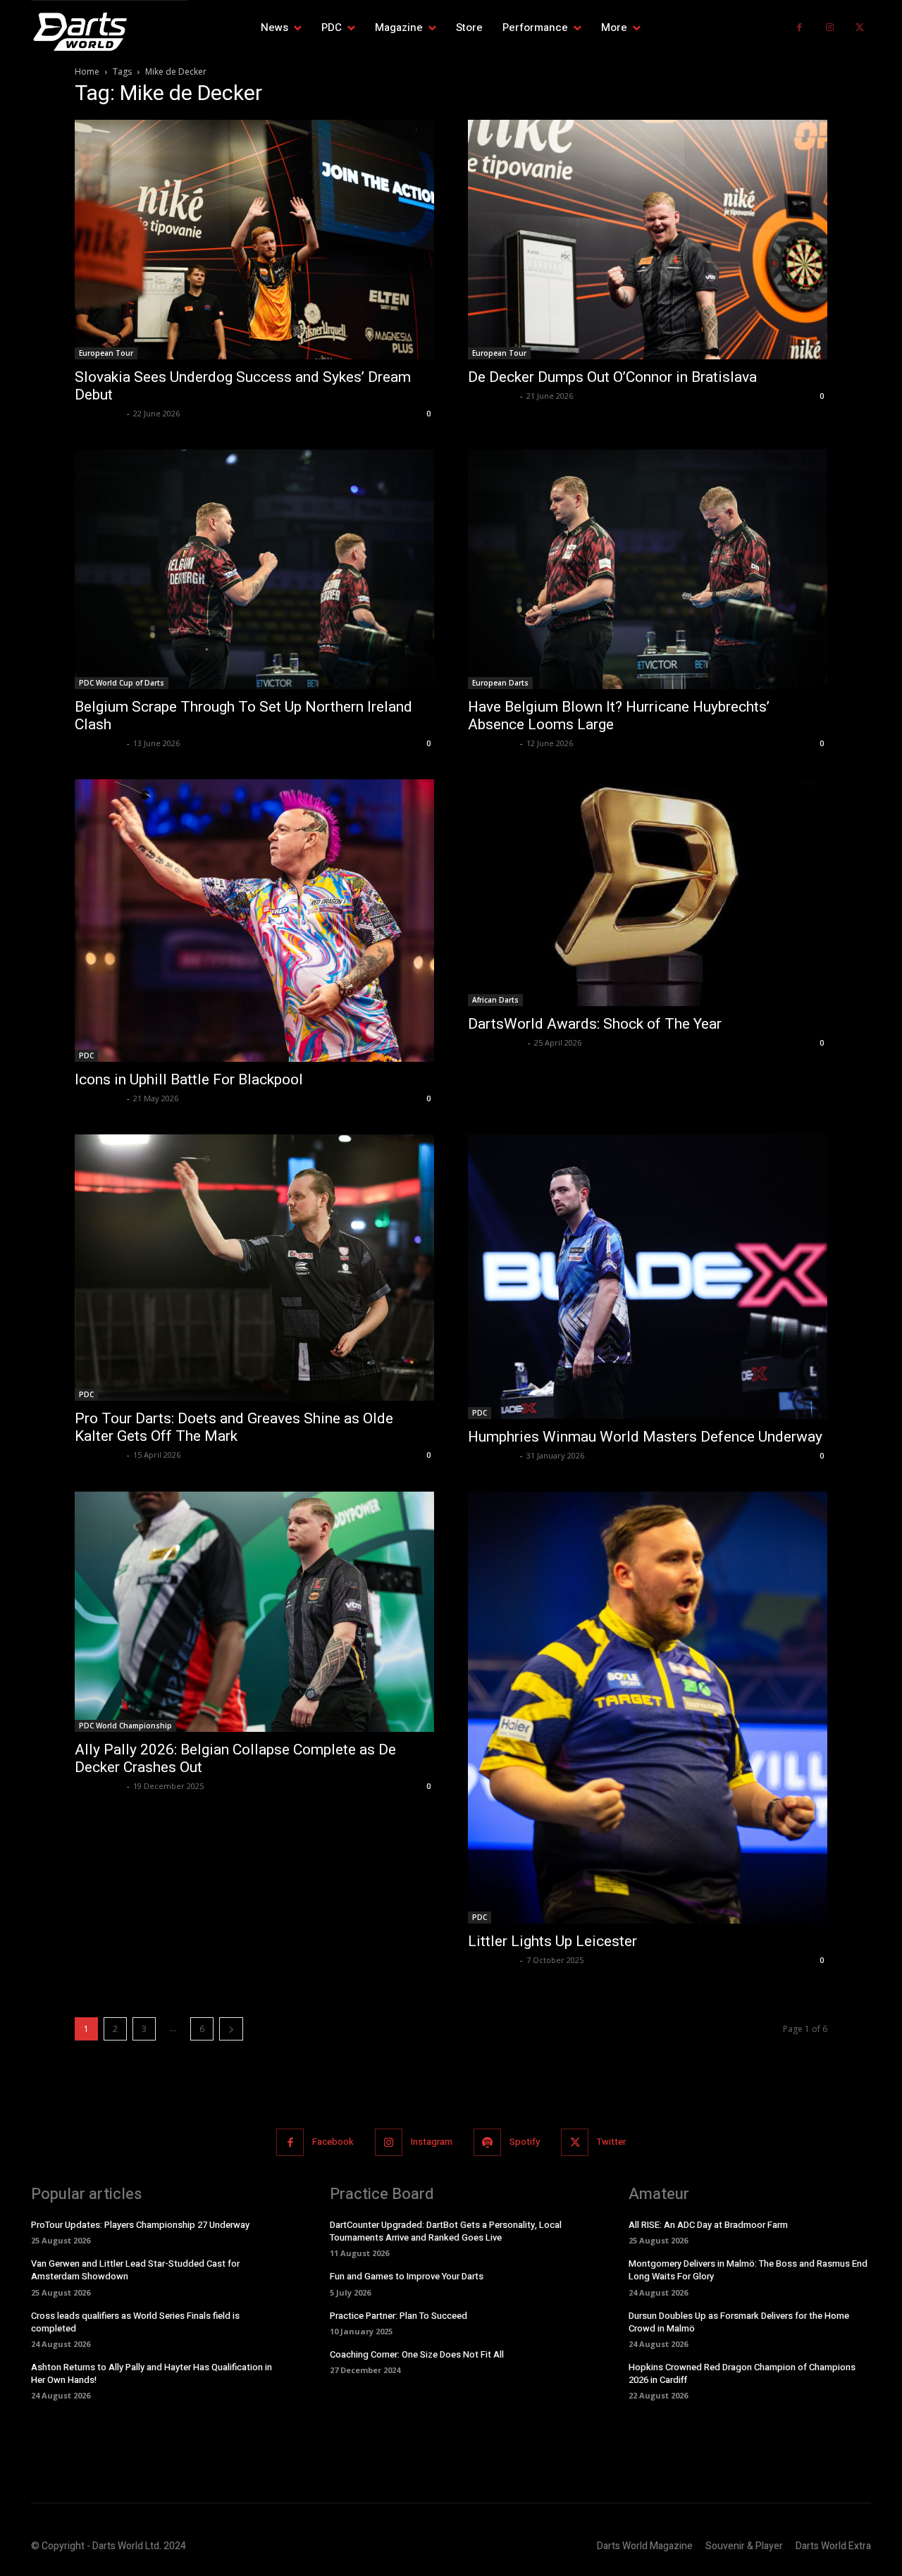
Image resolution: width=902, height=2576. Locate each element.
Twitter (611, 2142)
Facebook (333, 2142)
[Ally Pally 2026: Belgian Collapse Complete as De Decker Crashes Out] (254, 1612)
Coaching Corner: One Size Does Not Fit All (417, 2354)
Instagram (432, 2142)
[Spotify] (487, 2142)
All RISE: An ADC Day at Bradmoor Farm (708, 2225)
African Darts (495, 1000)
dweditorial (99, 413)
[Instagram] (830, 28)
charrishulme (496, 1042)
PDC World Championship (125, 1726)
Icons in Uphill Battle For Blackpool (189, 1079)
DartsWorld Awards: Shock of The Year (595, 1024)
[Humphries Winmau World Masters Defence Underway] (648, 1277)
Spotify (525, 2142)
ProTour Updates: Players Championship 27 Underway (140, 2225)
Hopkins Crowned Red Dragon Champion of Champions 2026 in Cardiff (742, 2373)
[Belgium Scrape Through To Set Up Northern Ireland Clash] (254, 569)
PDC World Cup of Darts (122, 683)
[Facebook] (799, 28)
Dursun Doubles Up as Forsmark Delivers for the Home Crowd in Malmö (739, 2322)
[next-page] (231, 2029)
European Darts (500, 683)
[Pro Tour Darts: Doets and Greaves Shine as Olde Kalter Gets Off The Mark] (254, 1268)
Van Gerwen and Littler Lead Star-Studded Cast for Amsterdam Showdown (135, 2270)
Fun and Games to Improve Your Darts (407, 2276)
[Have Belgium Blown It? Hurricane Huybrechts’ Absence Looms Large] (648, 569)
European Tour (106, 353)
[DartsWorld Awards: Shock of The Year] (648, 893)
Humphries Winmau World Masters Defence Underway (645, 1437)
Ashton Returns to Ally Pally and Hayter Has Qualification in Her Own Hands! (152, 2373)
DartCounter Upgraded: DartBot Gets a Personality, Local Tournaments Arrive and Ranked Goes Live (446, 2231)
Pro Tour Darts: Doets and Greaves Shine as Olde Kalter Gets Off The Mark (234, 1427)
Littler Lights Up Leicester (552, 1941)
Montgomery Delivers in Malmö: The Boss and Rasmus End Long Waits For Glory (748, 2270)
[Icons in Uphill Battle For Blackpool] (254, 921)
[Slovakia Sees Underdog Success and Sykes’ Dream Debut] (254, 240)
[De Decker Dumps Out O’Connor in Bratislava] (648, 240)
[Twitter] (859, 28)
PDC (86, 1055)
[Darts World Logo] (109, 32)
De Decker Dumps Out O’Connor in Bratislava (612, 377)
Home (87, 72)
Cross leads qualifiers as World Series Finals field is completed (135, 2322)
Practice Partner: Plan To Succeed (399, 2316)
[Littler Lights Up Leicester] (648, 1708)
